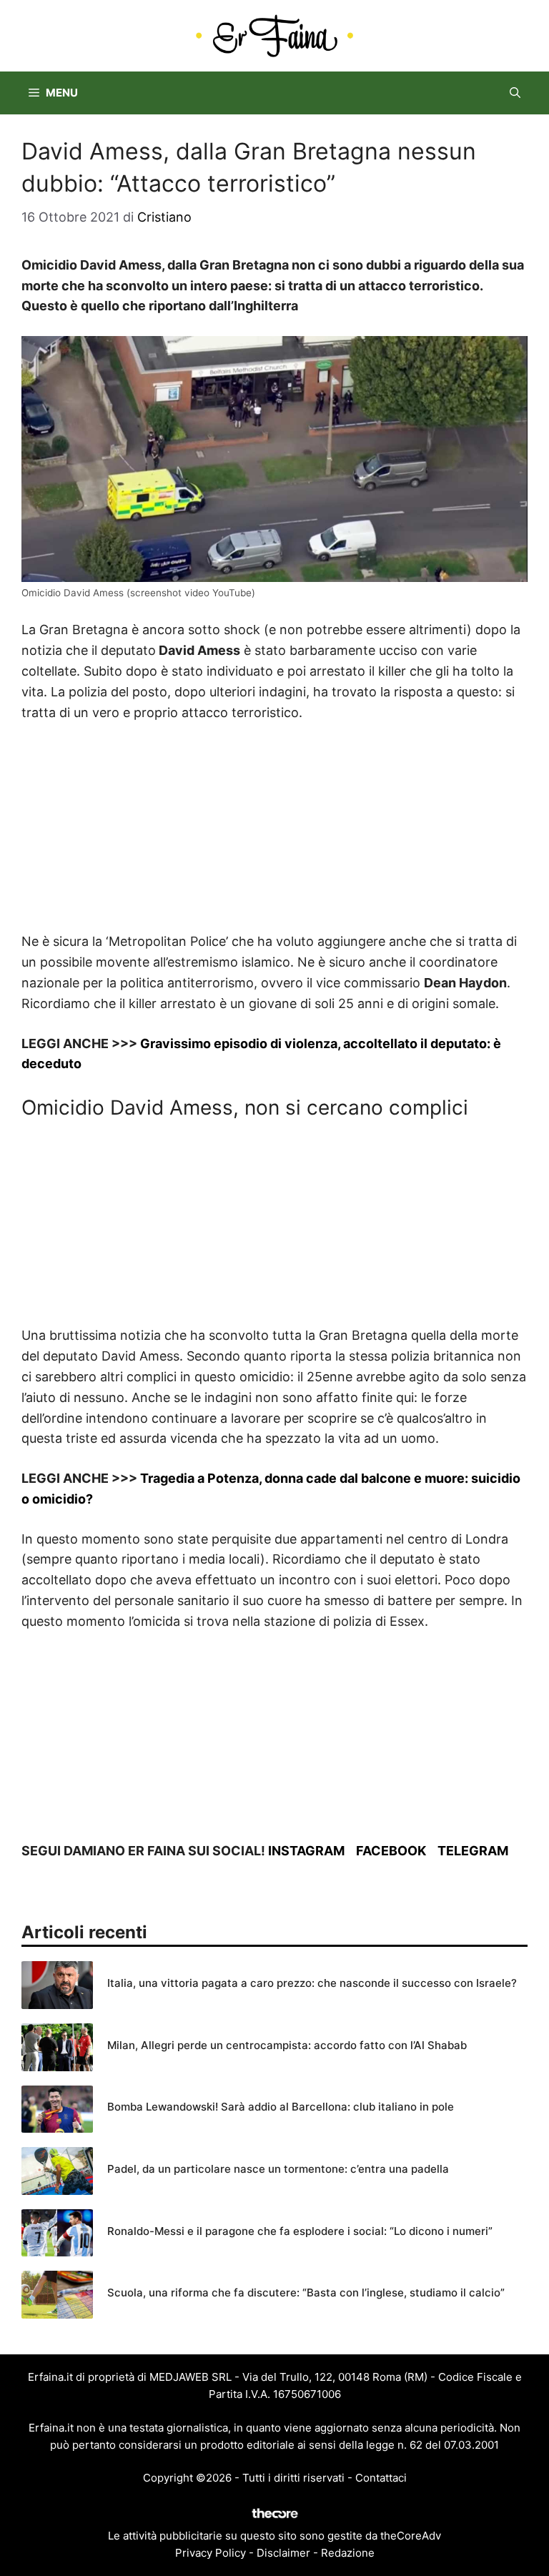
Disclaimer (283, 2553)
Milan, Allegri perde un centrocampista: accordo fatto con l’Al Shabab (287, 2045)
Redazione (348, 2553)
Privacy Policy (211, 2553)
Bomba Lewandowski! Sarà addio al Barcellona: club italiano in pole (281, 2107)
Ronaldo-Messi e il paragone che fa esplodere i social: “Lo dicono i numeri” (300, 2231)
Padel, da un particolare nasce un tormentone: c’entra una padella (278, 2169)
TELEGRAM (473, 1851)
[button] (515, 93)
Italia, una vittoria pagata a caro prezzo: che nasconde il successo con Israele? (312, 1983)
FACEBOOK (391, 1851)
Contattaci (381, 2478)
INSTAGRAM (306, 1851)
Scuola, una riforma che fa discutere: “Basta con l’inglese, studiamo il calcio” (306, 2293)
